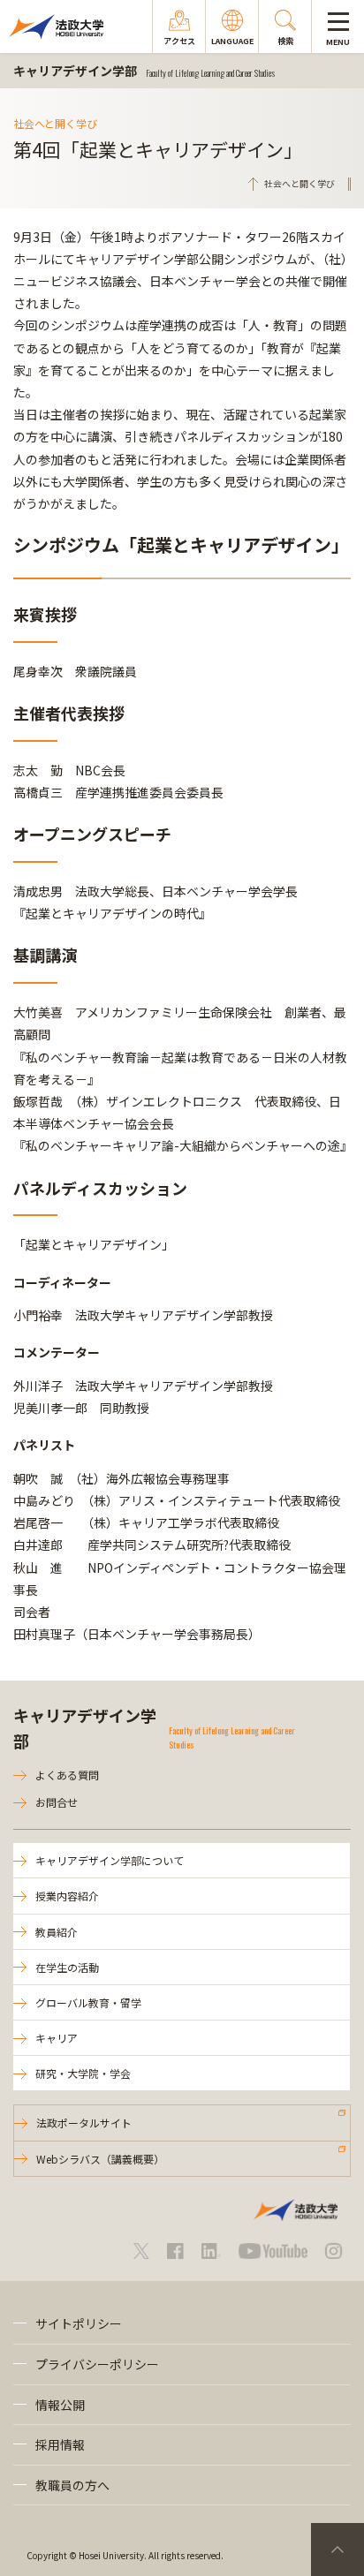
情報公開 (60, 2405)
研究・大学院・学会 (83, 2073)
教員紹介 (57, 1932)
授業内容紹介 (67, 1896)
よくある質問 (67, 1775)
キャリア (57, 2038)
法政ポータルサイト (84, 2123)
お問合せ (57, 1802)
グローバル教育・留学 (88, 2002)
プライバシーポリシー (97, 2364)
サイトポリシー (79, 2323)
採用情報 (60, 2444)
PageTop (337, 2550)
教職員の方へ (72, 2485)
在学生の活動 (67, 1967)
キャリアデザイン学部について (110, 1860)
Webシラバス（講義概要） (100, 2159)
